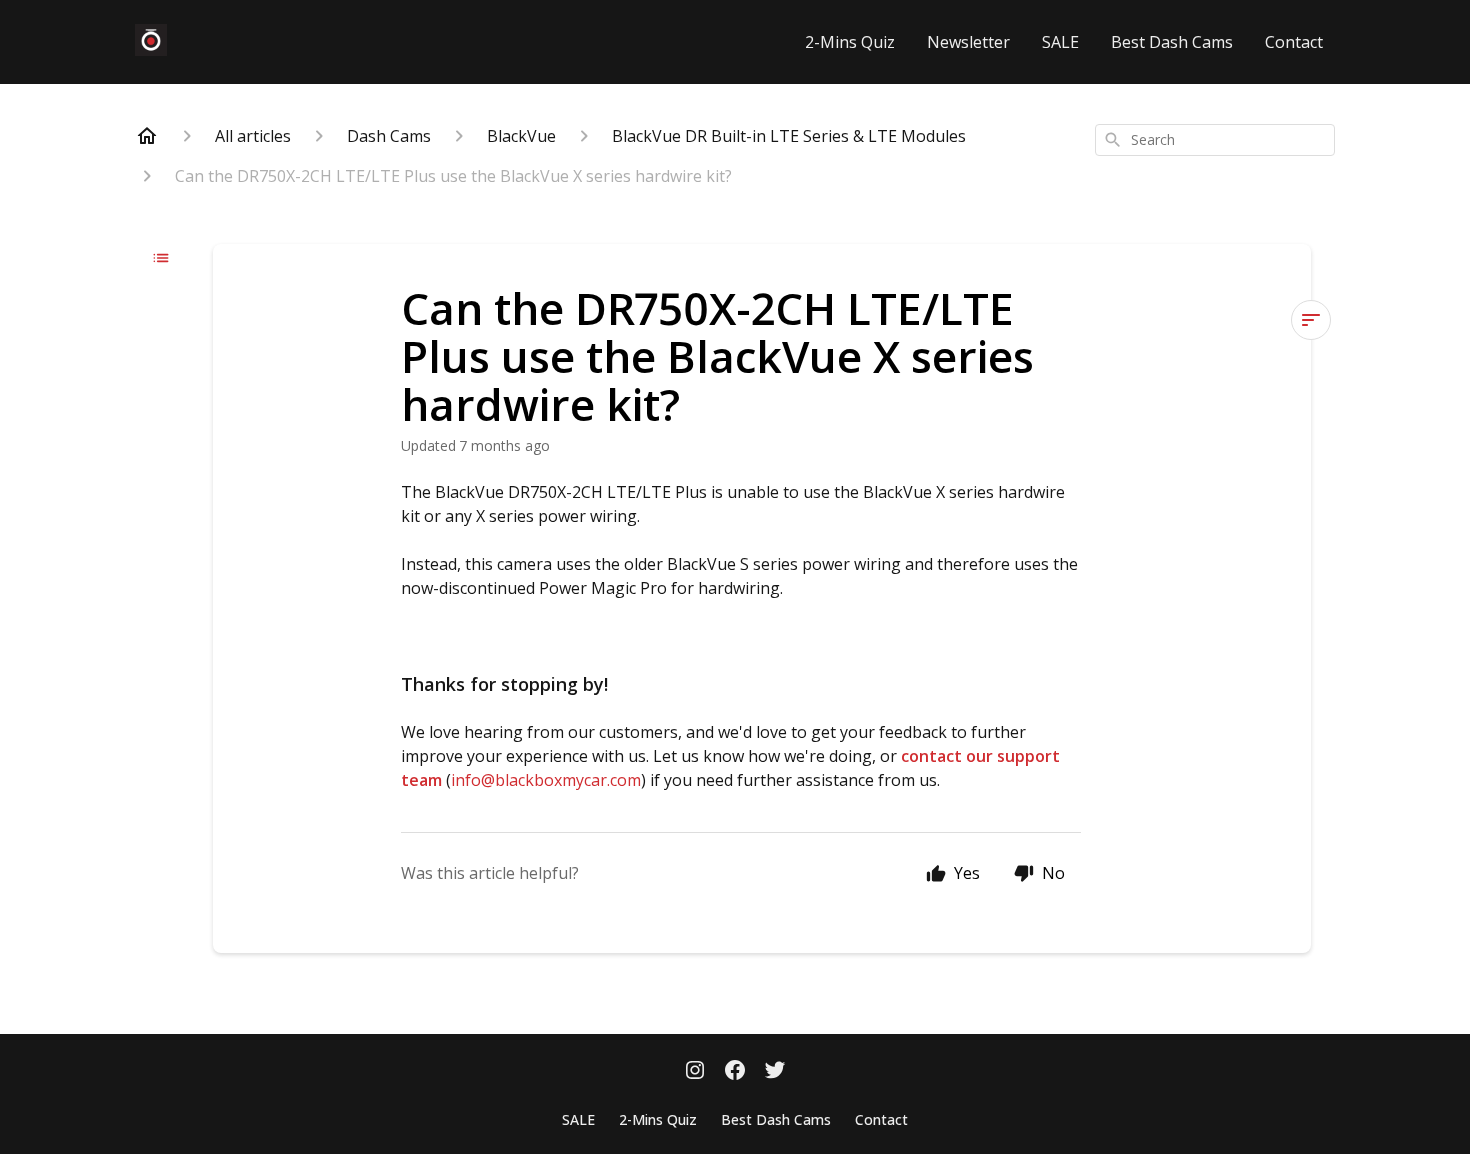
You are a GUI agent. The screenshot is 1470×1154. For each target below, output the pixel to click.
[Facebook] (735, 1072)
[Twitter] (775, 1072)
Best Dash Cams (1172, 42)
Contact (1294, 42)
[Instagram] (695, 1072)
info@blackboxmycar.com (546, 780)
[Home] (147, 136)
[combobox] (1215, 140)
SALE (1060, 42)
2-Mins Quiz (850, 42)
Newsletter (968, 42)
